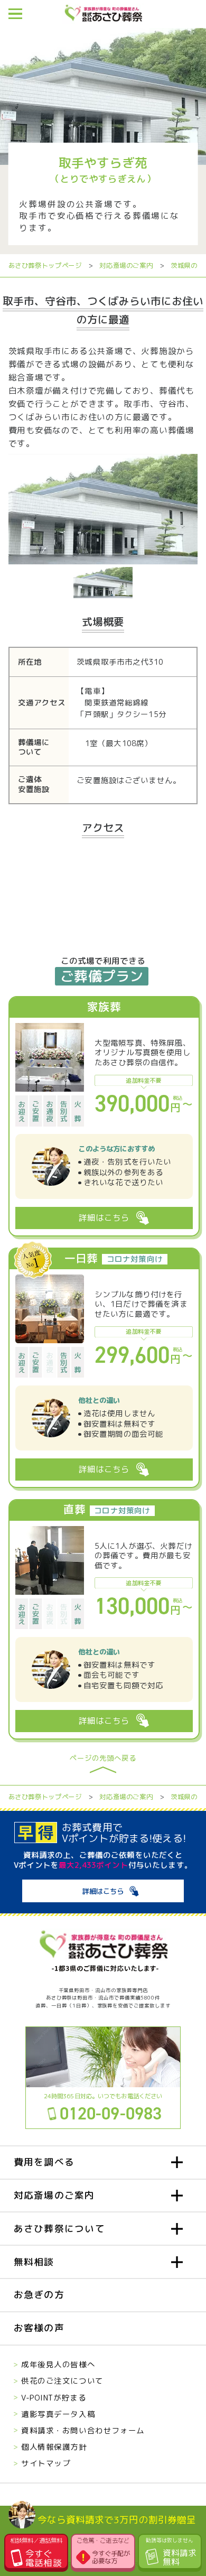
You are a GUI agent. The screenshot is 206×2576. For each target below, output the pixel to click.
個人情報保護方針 (54, 2447)
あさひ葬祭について (59, 2229)
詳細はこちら (103, 1891)
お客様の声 (39, 2328)
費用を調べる (44, 2162)
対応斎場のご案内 (126, 266)
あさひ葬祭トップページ (45, 266)
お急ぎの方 (39, 2295)
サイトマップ (46, 2463)
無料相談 (34, 2262)
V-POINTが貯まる (54, 2398)
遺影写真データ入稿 (58, 2414)
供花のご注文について (62, 2381)
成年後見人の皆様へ (58, 2364)
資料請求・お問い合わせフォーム (83, 2430)
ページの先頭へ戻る (103, 1759)
